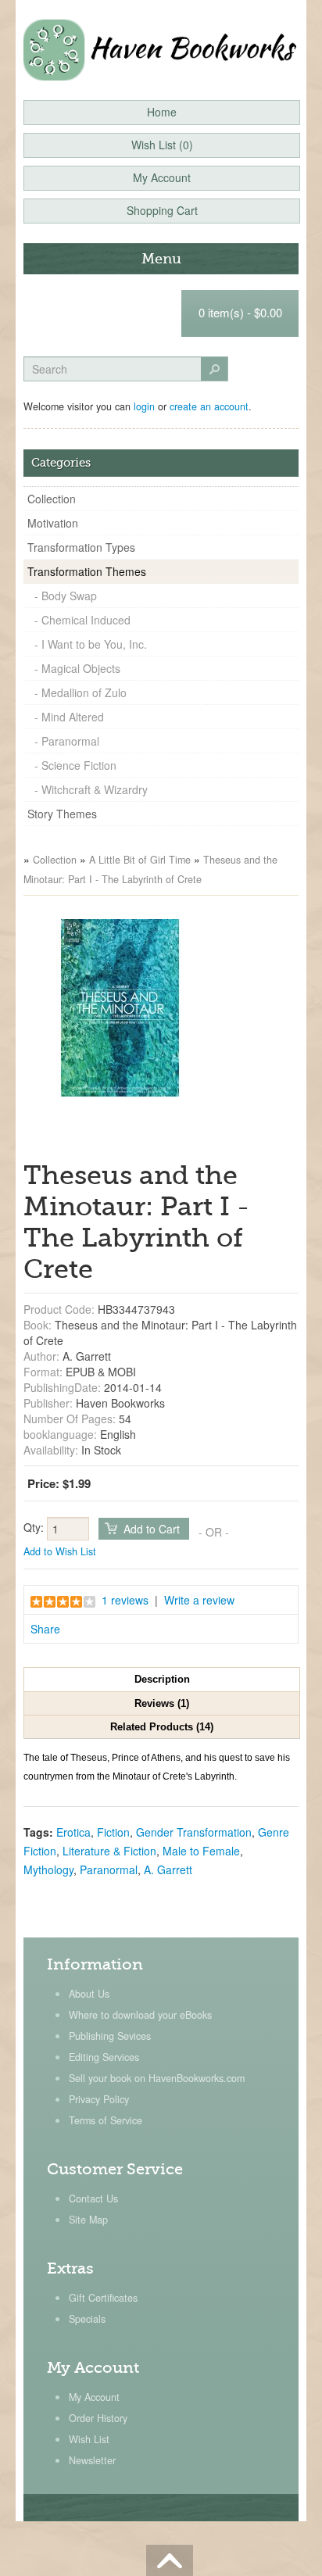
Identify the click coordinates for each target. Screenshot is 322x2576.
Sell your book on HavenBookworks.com (157, 2078)
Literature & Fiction (109, 1851)
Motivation (53, 523)
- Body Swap (66, 596)
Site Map (88, 2220)
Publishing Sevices (110, 2036)
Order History (98, 2418)
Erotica (73, 1832)
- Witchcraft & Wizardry (91, 789)
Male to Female (201, 1851)
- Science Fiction (75, 765)
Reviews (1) (162, 1703)
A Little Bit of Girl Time (140, 860)
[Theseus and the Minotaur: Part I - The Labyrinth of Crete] (120, 1007)
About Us (89, 1994)
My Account (94, 2397)
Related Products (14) (162, 1727)
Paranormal (109, 1869)
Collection (52, 499)
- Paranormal (67, 741)
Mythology (48, 1869)
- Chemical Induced (82, 620)
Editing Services (104, 2057)
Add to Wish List (60, 1551)
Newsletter (92, 2460)
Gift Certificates (103, 2298)
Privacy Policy (99, 2099)
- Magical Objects (77, 668)
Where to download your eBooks (140, 2015)
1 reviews (125, 1600)
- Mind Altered (69, 717)
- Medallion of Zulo (80, 692)
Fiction (113, 1832)
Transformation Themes (87, 571)
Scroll (170, 2560)
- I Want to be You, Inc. (91, 644)
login (144, 406)
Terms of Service (106, 2120)
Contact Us (93, 2199)
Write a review (199, 1600)
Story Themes (62, 814)
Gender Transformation (194, 1832)
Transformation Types (81, 547)
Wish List (89, 2439)
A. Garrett (168, 1869)
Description (162, 1679)
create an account (209, 406)
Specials (87, 2319)
